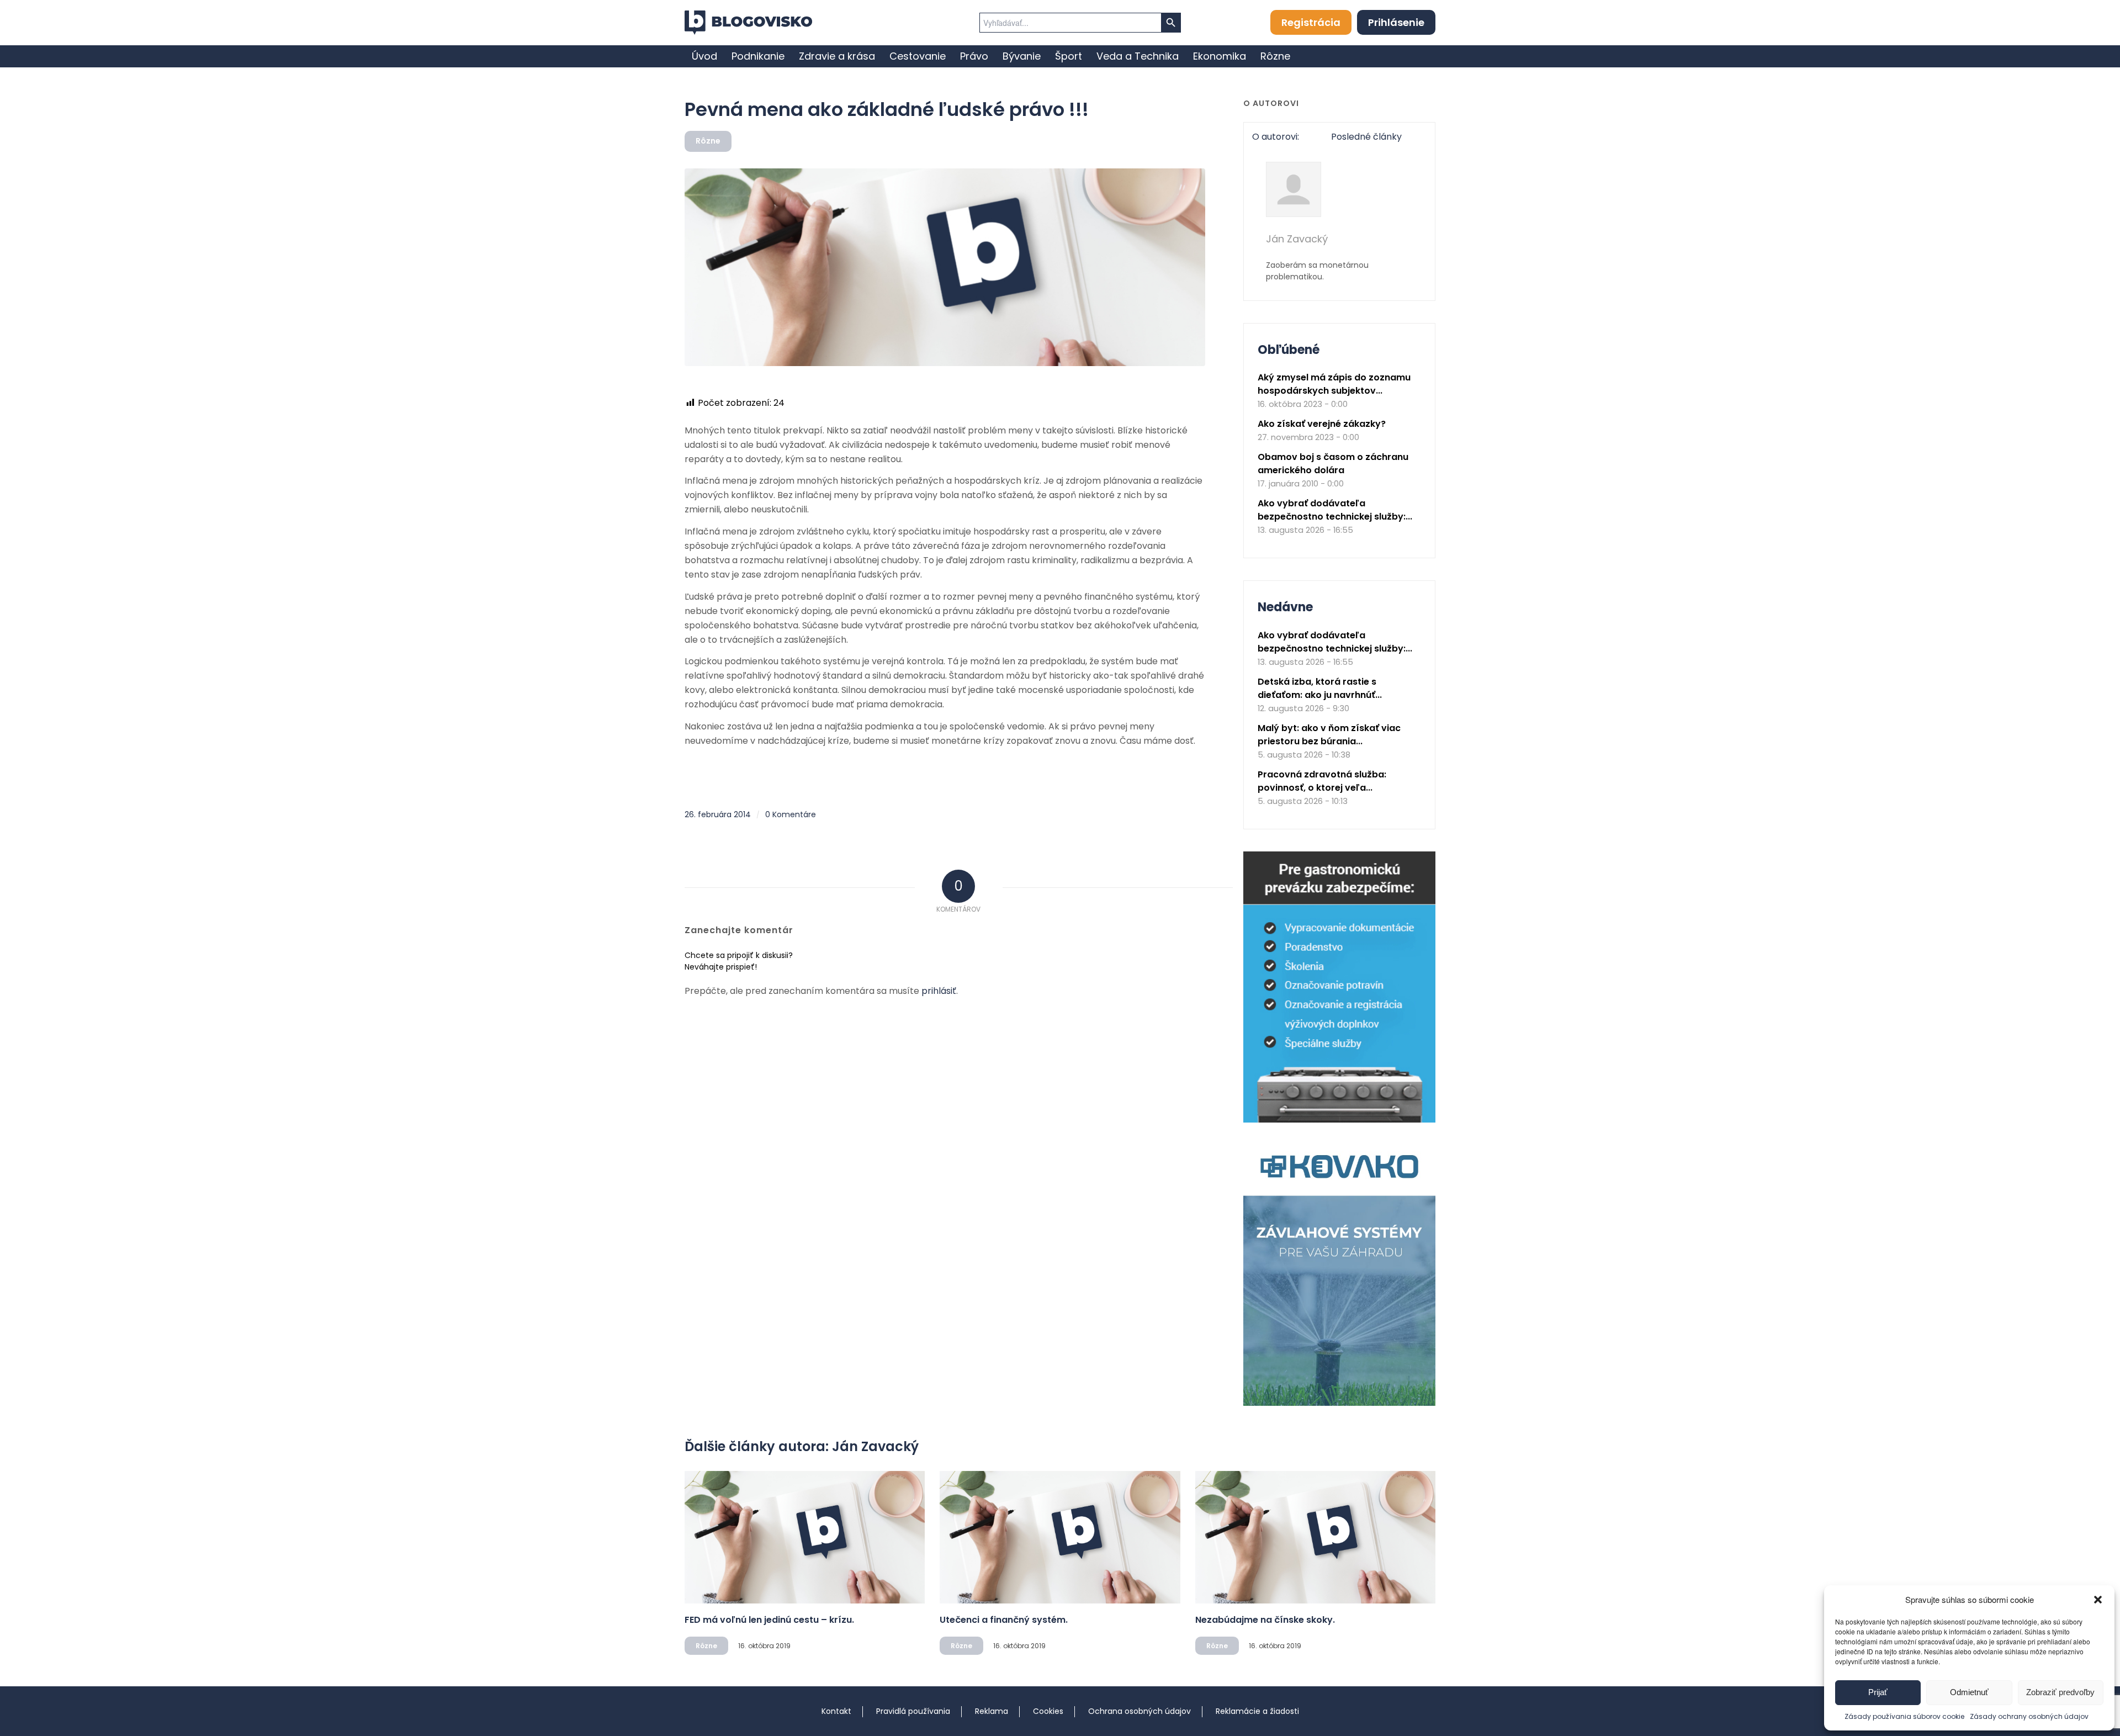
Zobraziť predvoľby (2060, 1692)
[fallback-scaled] (945, 267)
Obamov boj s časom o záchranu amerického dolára (1333, 464)
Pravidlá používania (913, 1711)
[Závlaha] (1339, 1403)
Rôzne (708, 141)
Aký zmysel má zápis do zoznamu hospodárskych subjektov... (1334, 384)
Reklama (992, 1711)
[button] (2098, 1600)
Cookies (1048, 1711)
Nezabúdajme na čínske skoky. (1265, 1620)
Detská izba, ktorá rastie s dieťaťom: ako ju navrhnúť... (1320, 688)
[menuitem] (704, 56)
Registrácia (1311, 22)
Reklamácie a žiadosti (1257, 1711)
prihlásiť (939, 991)
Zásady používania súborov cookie (1904, 1716)
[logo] (748, 23)
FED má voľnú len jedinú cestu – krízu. (769, 1620)
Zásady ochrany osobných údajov (2029, 1716)
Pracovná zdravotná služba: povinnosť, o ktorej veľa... (1322, 781)
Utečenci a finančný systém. (1004, 1620)
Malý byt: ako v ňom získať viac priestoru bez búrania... (1329, 735)
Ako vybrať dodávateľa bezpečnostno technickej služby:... (1335, 510)
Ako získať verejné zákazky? (1322, 424)
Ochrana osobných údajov (1139, 1711)
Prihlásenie (1396, 22)
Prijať (1878, 1692)
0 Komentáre (791, 814)
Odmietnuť (1969, 1692)
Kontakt (836, 1711)
